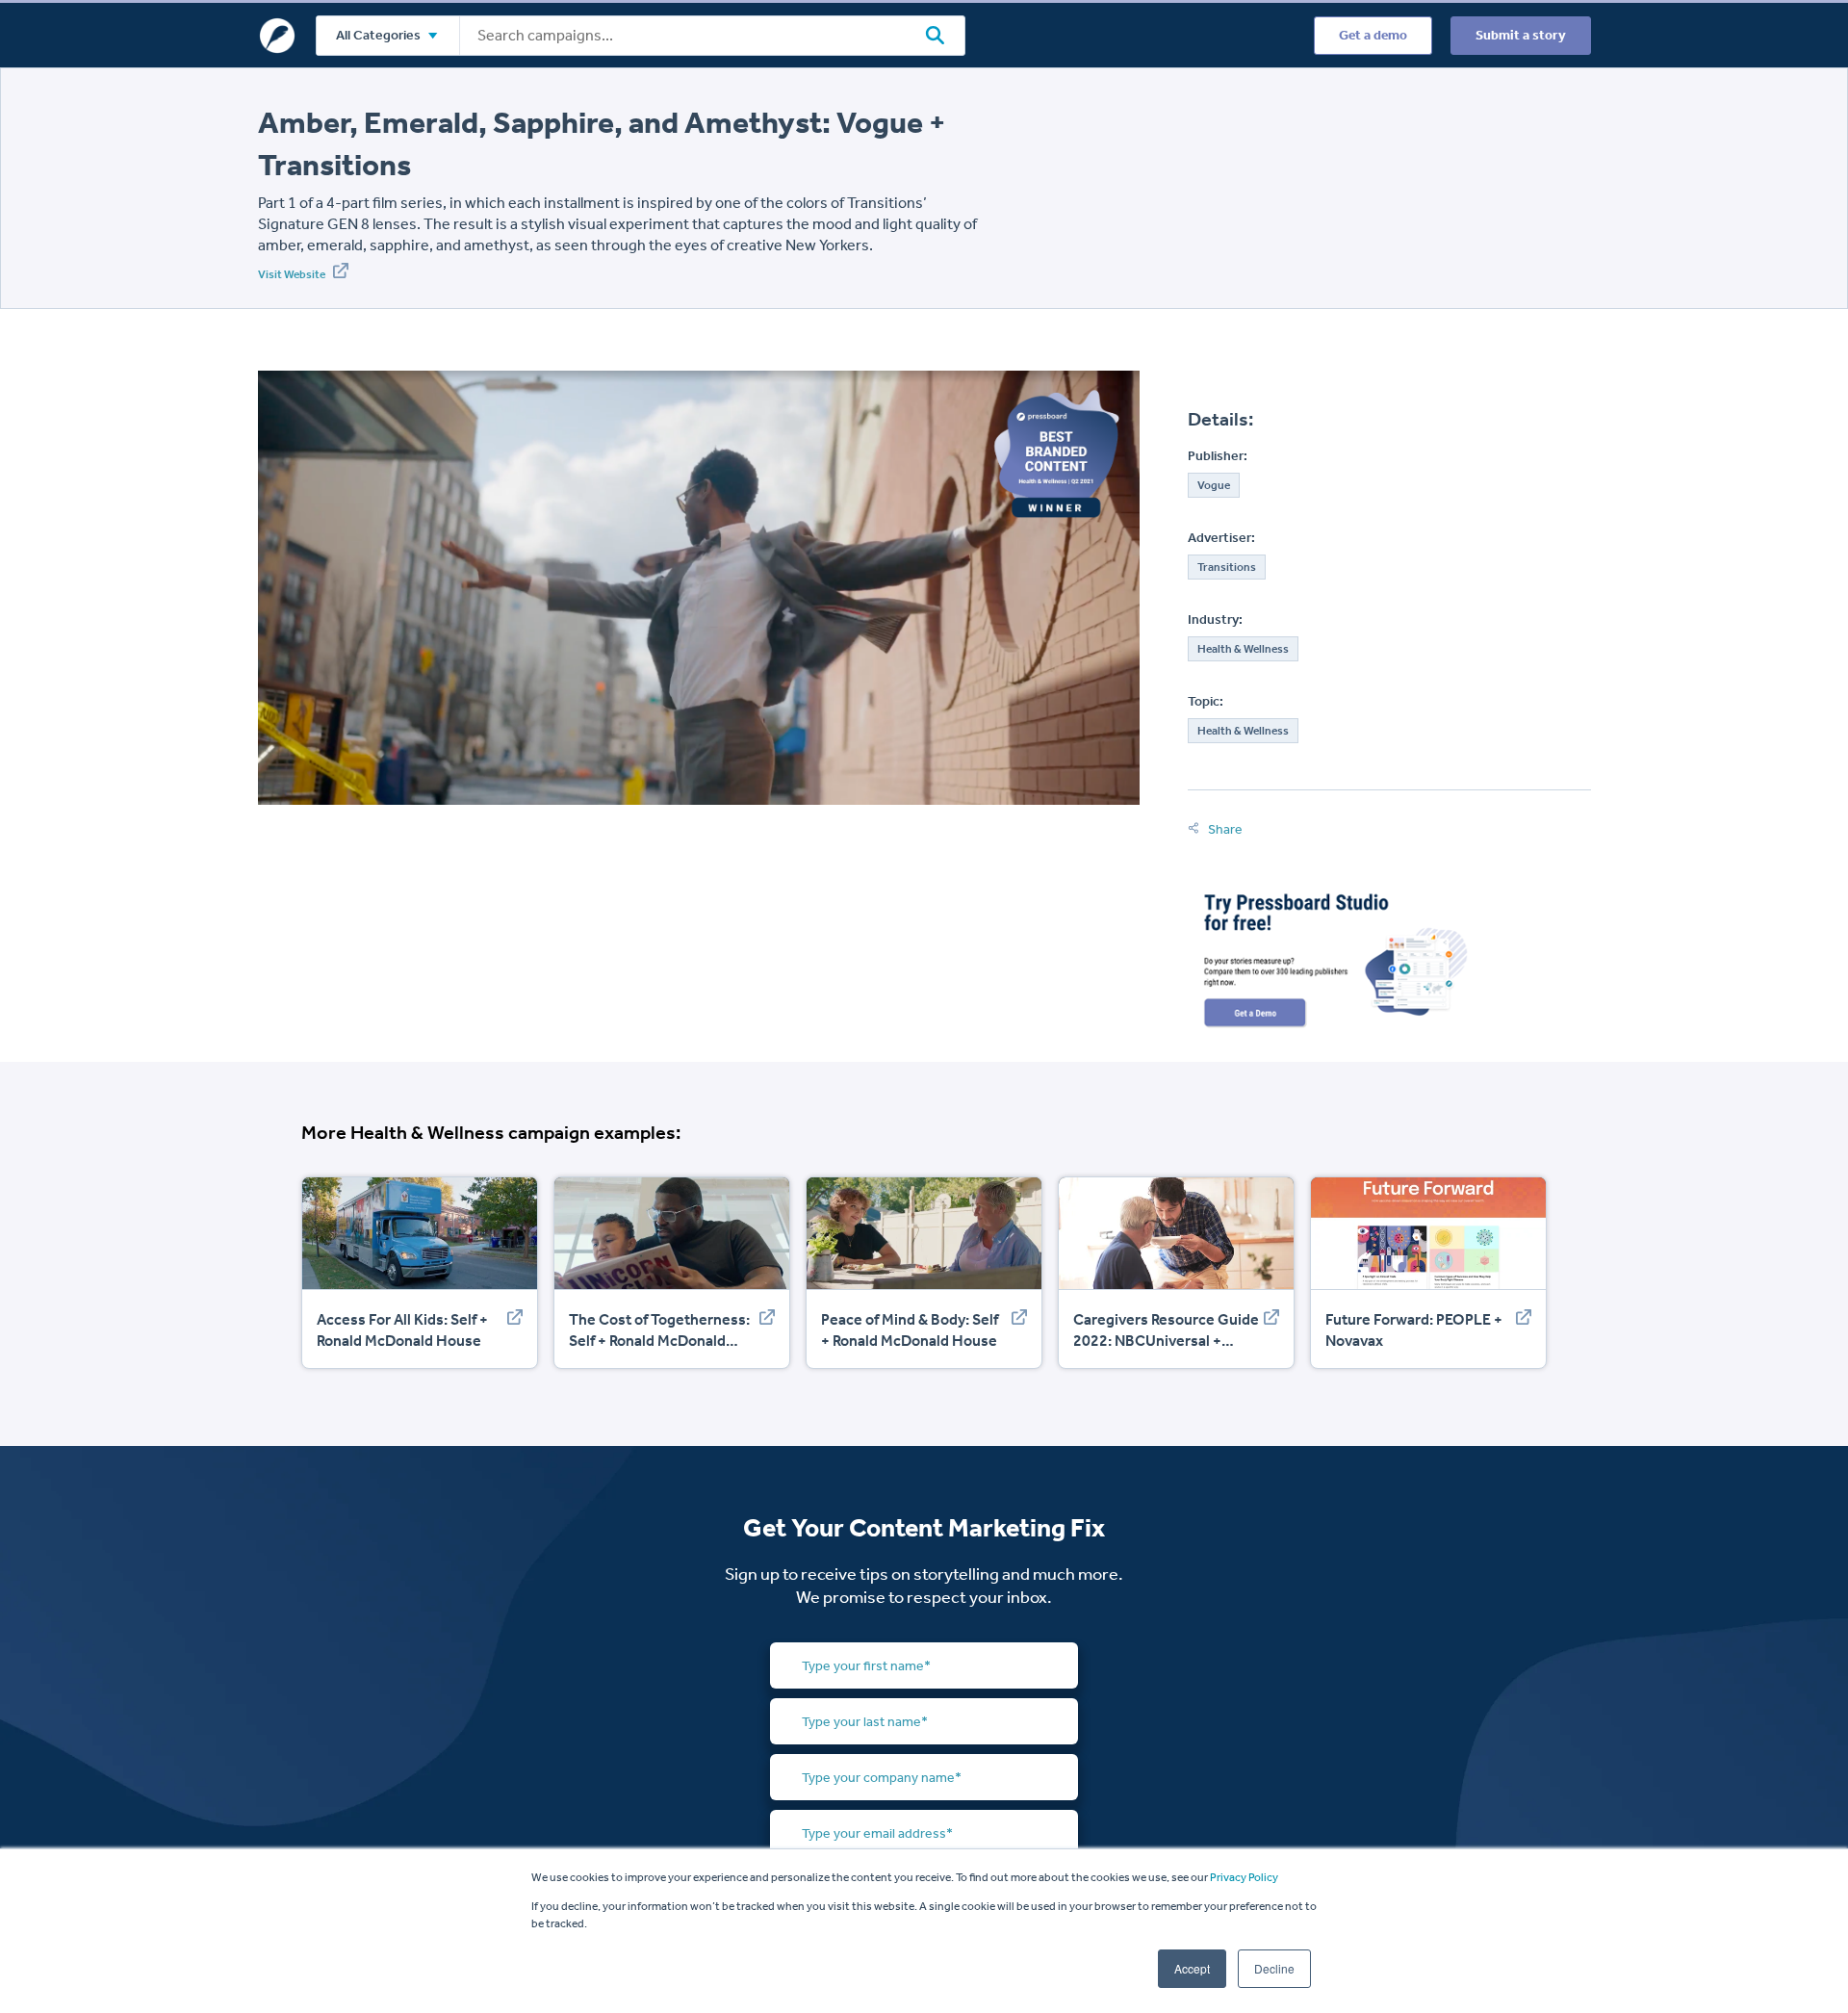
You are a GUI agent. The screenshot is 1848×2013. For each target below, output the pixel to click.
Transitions (1227, 567)
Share (1224, 829)
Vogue (1214, 485)
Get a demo (1373, 35)
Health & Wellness (1243, 649)
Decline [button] (1274, 1968)
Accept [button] (1192, 1968)
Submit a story (1521, 35)
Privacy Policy (1244, 1877)
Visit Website (293, 274)
